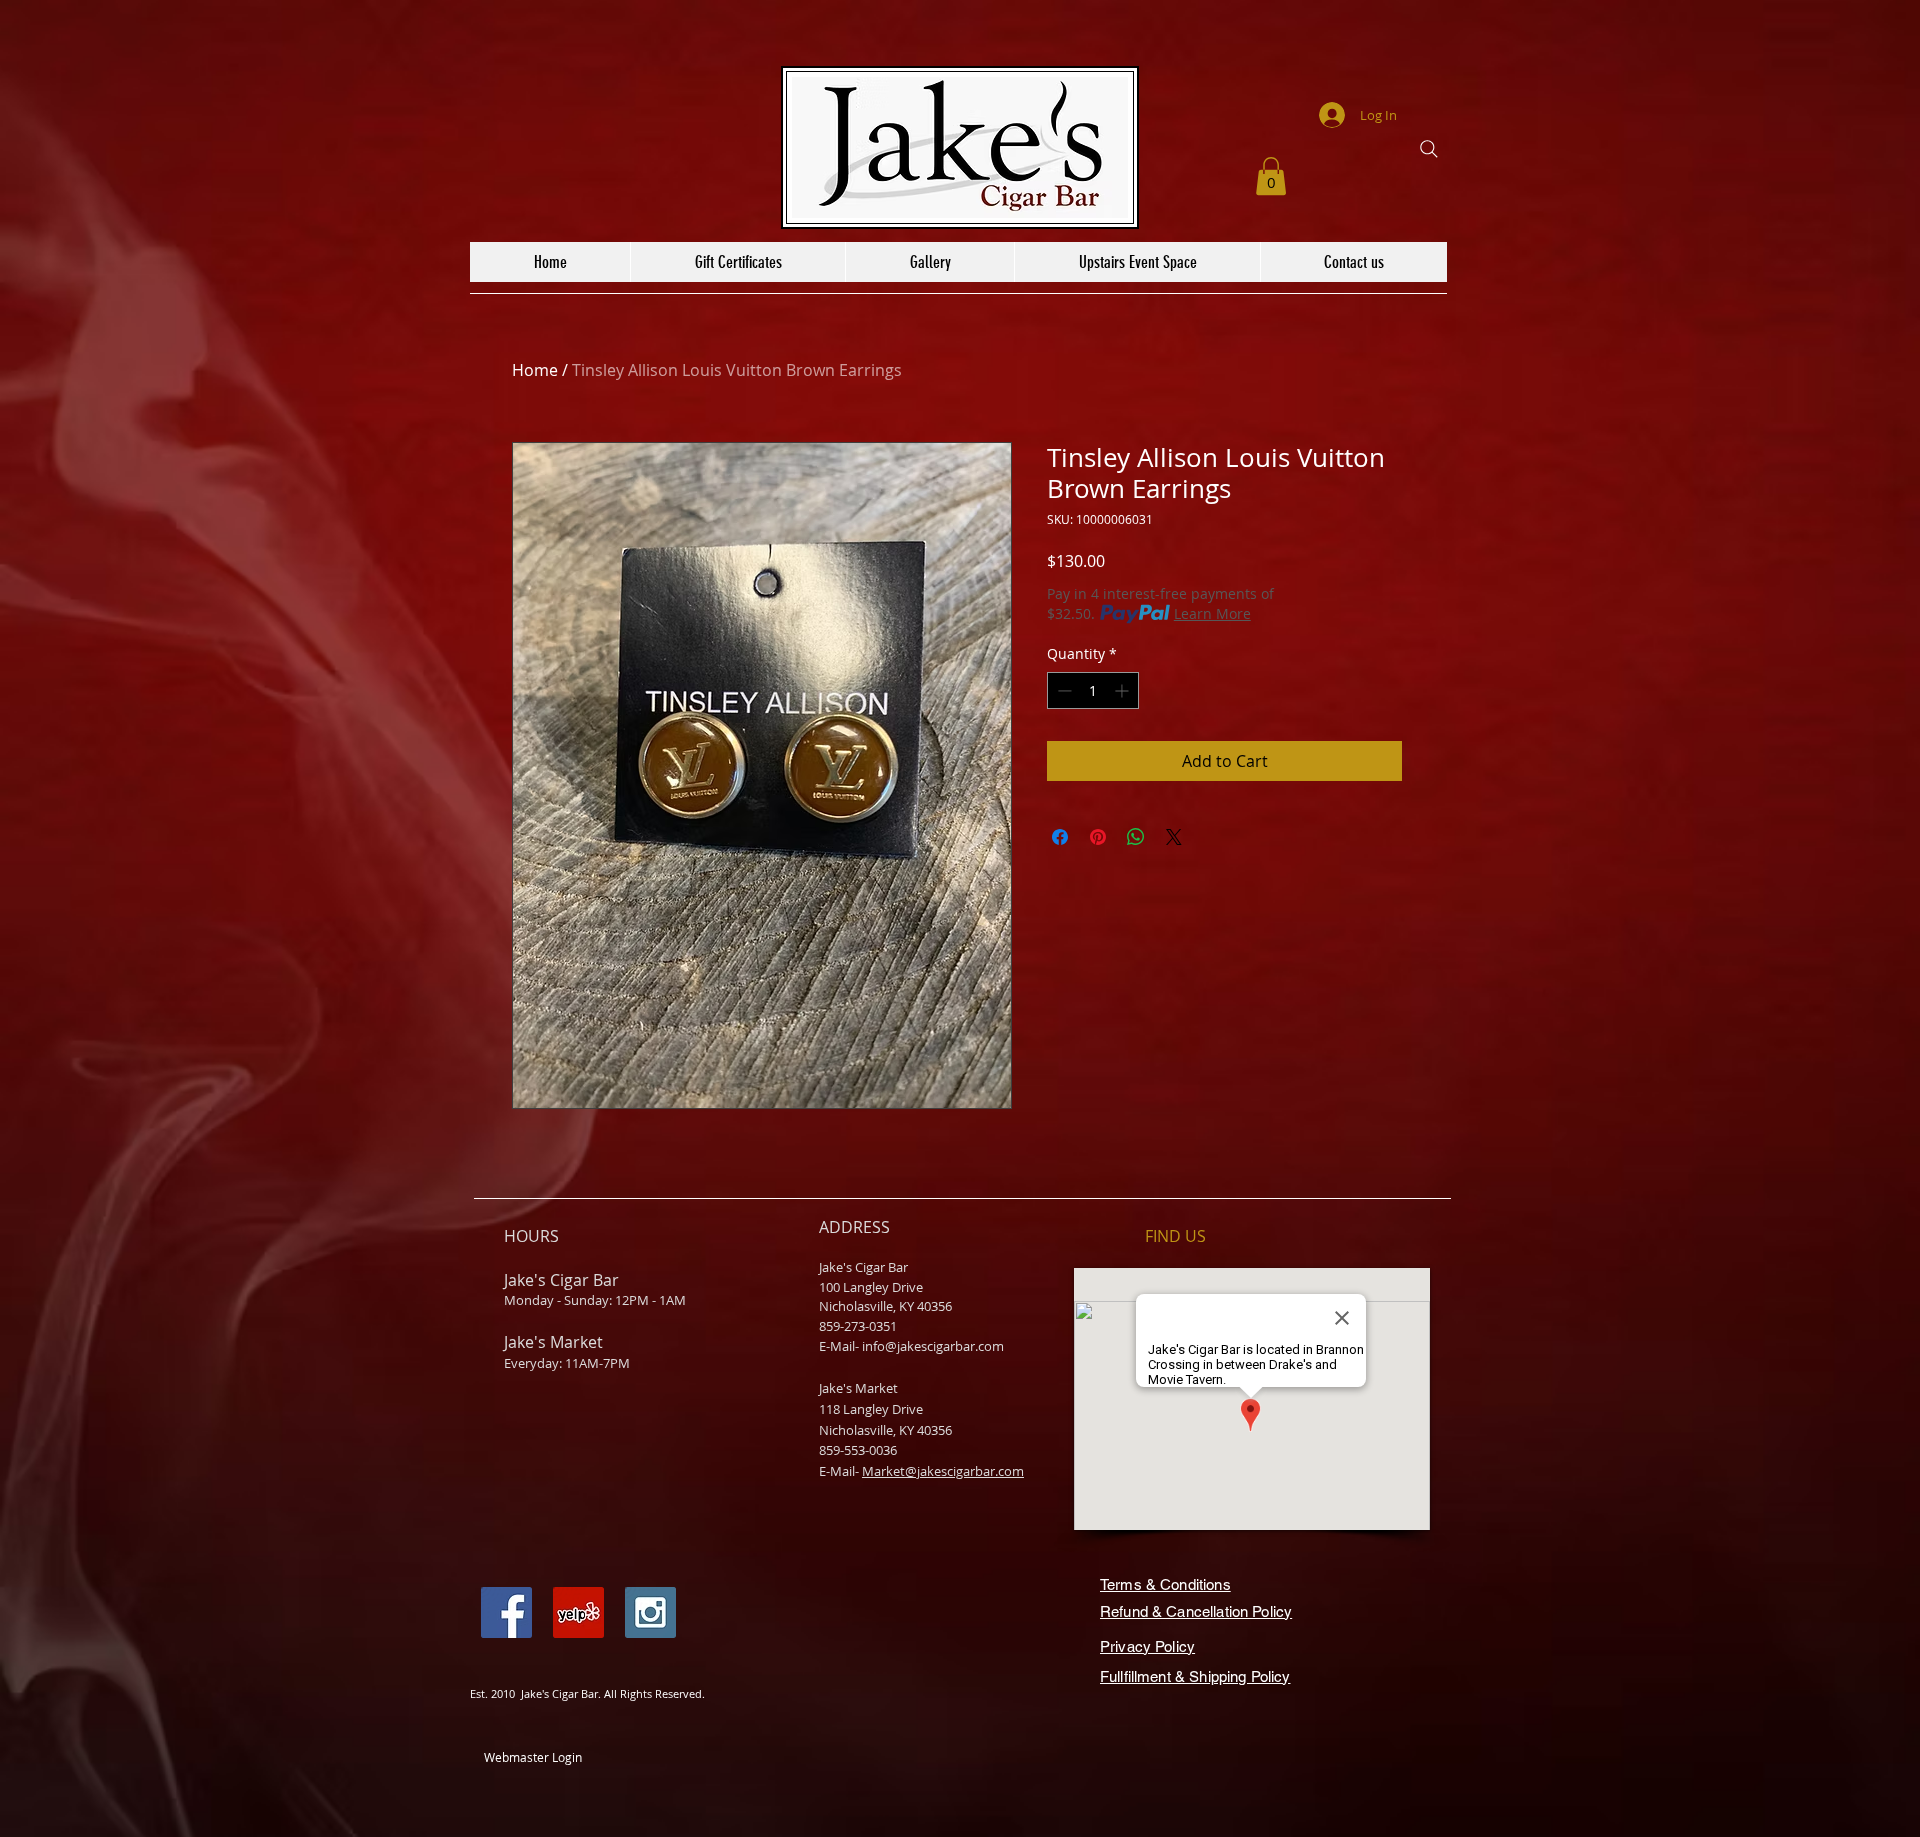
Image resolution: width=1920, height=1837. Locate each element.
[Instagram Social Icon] (650, 1612)
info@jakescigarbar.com (933, 1346)
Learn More (1212, 613)
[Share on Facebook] (1060, 837)
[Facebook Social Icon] (506, 1612)
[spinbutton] (1093, 690)
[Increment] (1123, 690)
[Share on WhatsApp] (1136, 837)
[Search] (1429, 149)
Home (535, 370)
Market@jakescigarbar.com (943, 1471)
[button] (1271, 176)
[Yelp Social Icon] (578, 1612)
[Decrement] (1062, 690)
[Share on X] (1174, 837)
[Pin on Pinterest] (1098, 837)
